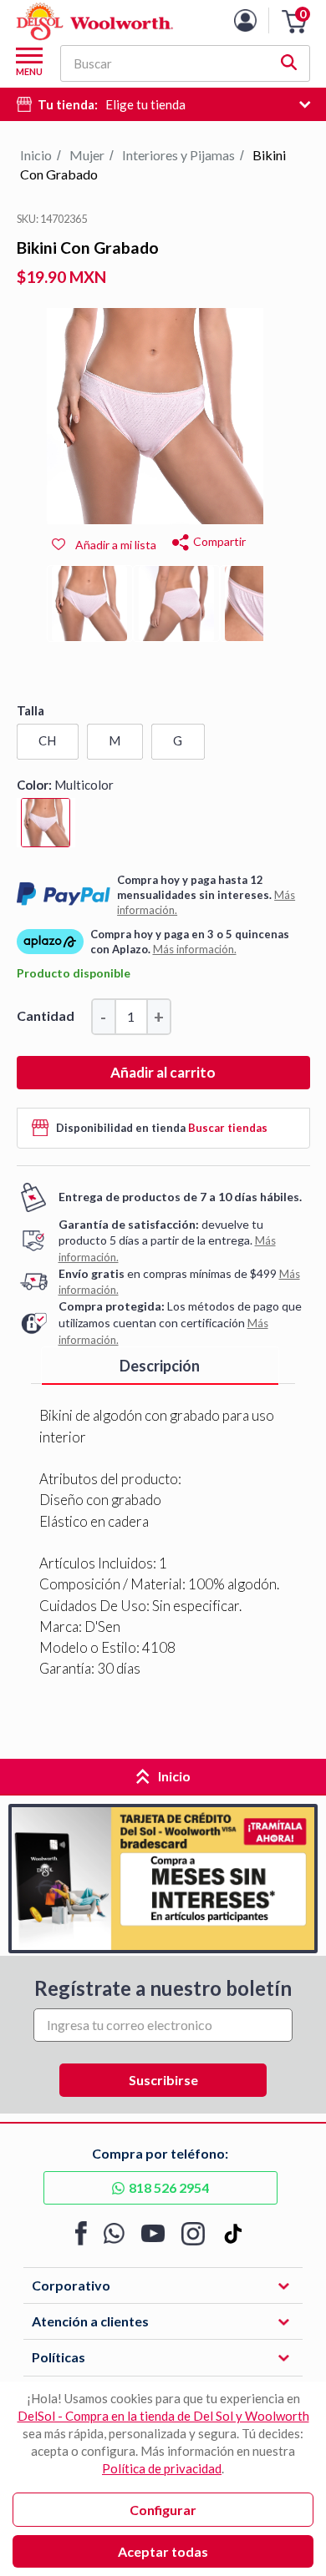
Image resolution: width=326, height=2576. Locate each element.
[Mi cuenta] (258, 20)
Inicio (36, 155)
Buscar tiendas (228, 1128)
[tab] (160, 1366)
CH (47, 740)
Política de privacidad (162, 2468)
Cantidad (46, 1015)
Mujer (87, 155)
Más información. (195, 949)
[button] (294, 22)
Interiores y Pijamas (178, 155)
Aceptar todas (163, 2551)
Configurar (163, 2510)
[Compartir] (180, 540)
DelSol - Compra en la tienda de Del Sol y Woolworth (163, 2416)
